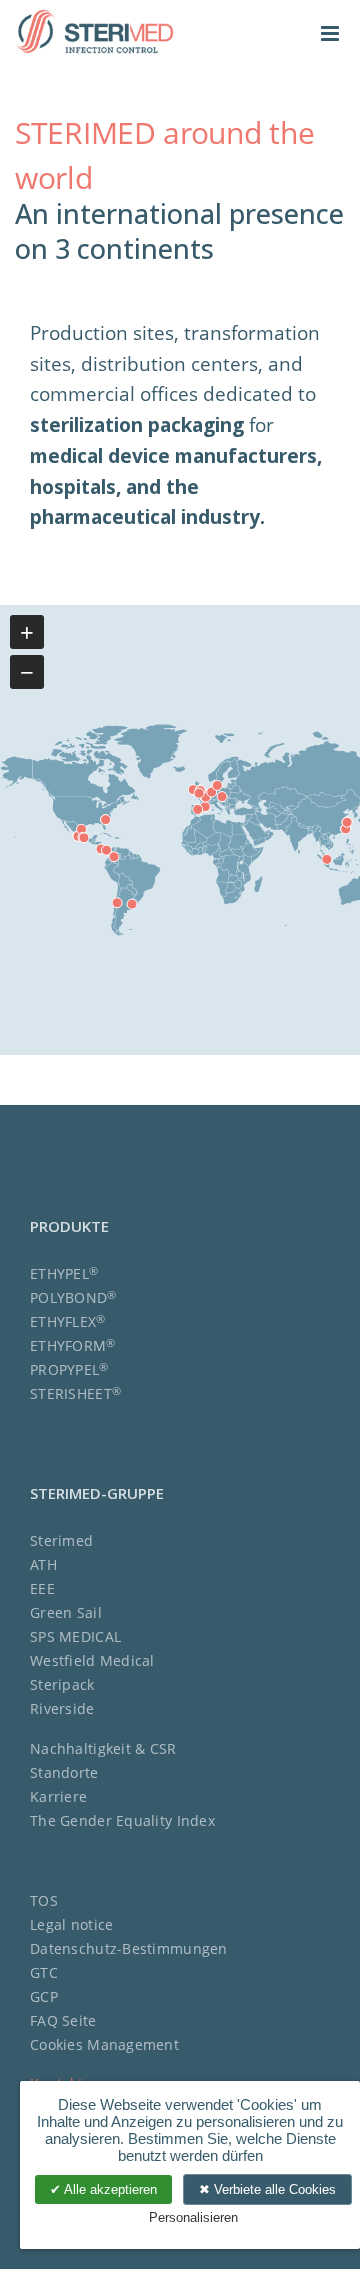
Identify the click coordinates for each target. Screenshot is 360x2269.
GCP (44, 1996)
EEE (42, 1588)
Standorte (64, 1772)
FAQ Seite (63, 2020)
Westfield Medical (92, 1660)
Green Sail (66, 1612)
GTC (44, 1972)
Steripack (62, 1684)
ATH (43, 1564)
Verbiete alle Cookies (273, 2189)
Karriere (58, 1796)
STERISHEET (75, 1393)
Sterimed (61, 1540)
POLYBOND (73, 1297)
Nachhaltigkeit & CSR (103, 1748)
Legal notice (71, 1924)
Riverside (62, 1708)
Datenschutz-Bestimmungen (129, 1948)
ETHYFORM (73, 1345)
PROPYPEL (69, 1369)
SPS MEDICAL (75, 1636)
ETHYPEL (64, 1273)
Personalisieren (193, 2217)
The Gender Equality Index (122, 1820)
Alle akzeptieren (109, 2189)
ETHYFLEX (68, 1321)
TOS (44, 1900)
